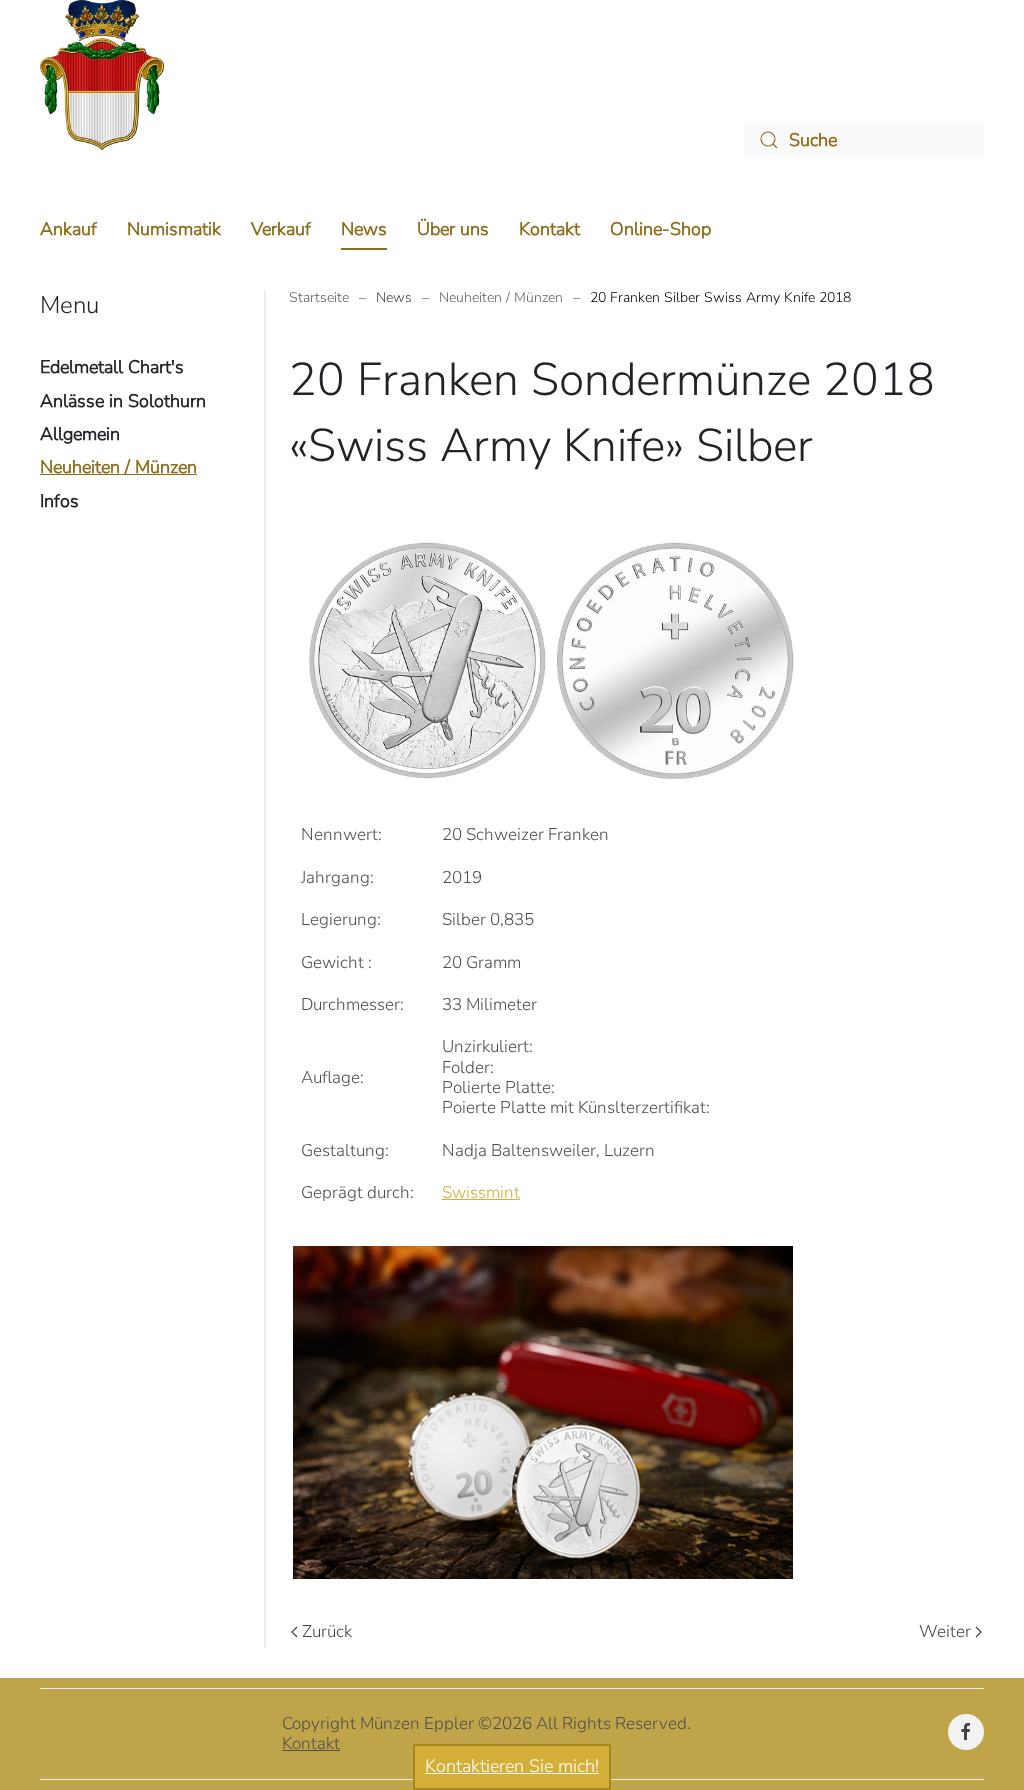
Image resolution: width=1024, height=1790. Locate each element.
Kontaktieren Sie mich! (512, 1766)
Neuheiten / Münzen (118, 467)
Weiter (945, 1631)
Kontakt (549, 229)
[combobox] (864, 140)
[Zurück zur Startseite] (102, 75)
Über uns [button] (453, 229)
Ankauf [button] (68, 229)
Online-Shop (660, 229)
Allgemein (80, 434)
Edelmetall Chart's (112, 367)
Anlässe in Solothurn (123, 401)
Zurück (327, 1631)
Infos (59, 501)
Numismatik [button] (174, 229)
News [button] (364, 229)
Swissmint (481, 1192)
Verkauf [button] (281, 229)
